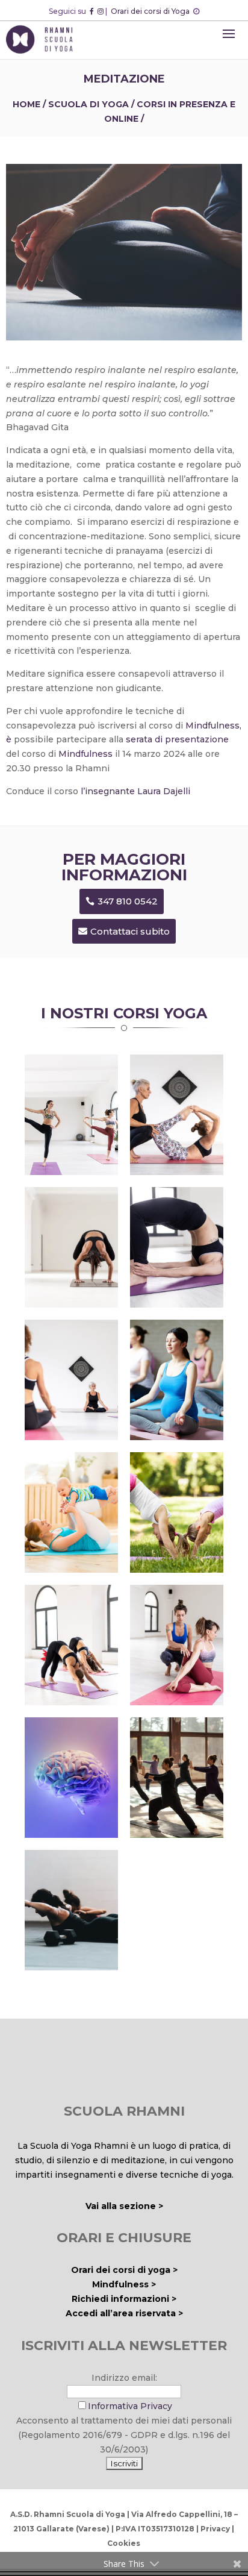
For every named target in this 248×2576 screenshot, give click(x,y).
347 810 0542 (128, 901)
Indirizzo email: (124, 2378)
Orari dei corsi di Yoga (151, 11)
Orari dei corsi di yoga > (124, 2270)
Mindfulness (87, 754)
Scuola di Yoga (88, 104)
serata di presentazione (177, 739)
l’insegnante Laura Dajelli (134, 791)
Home (26, 104)
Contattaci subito (130, 931)
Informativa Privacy (130, 2406)
